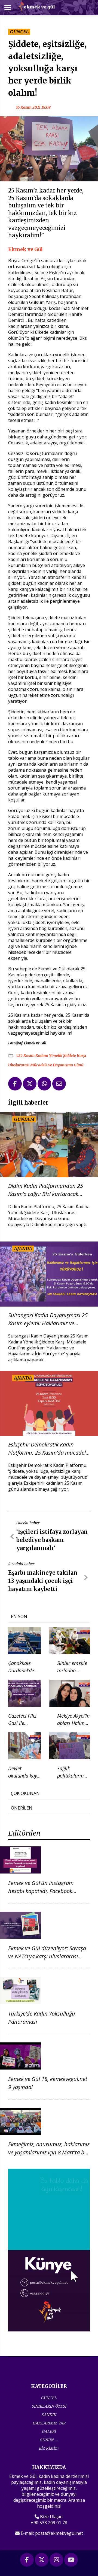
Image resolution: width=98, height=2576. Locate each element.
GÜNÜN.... (49, 2440)
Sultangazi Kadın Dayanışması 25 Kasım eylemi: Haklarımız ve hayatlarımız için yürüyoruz (48, 1319)
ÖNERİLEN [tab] (22, 1808)
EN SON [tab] (19, 1616)
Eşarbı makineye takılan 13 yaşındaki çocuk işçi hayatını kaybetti (43, 1581)
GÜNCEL (49, 2398)
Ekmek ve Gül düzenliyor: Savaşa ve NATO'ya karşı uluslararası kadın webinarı (47, 1956)
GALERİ (49, 2431)
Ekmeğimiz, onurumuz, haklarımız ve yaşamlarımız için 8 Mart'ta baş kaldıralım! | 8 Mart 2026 (49, 2152)
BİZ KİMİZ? (49, 2448)
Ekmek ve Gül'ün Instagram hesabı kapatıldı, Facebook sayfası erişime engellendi (41, 1891)
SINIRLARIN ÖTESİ (49, 2406)
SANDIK (49, 2415)
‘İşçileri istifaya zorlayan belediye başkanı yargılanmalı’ (52, 1540)
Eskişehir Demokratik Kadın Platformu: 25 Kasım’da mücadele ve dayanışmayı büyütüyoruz (48, 1449)
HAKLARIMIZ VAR (49, 2423)
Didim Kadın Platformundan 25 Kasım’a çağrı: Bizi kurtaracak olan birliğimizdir (46, 1190)
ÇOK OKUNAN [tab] (25, 1793)
